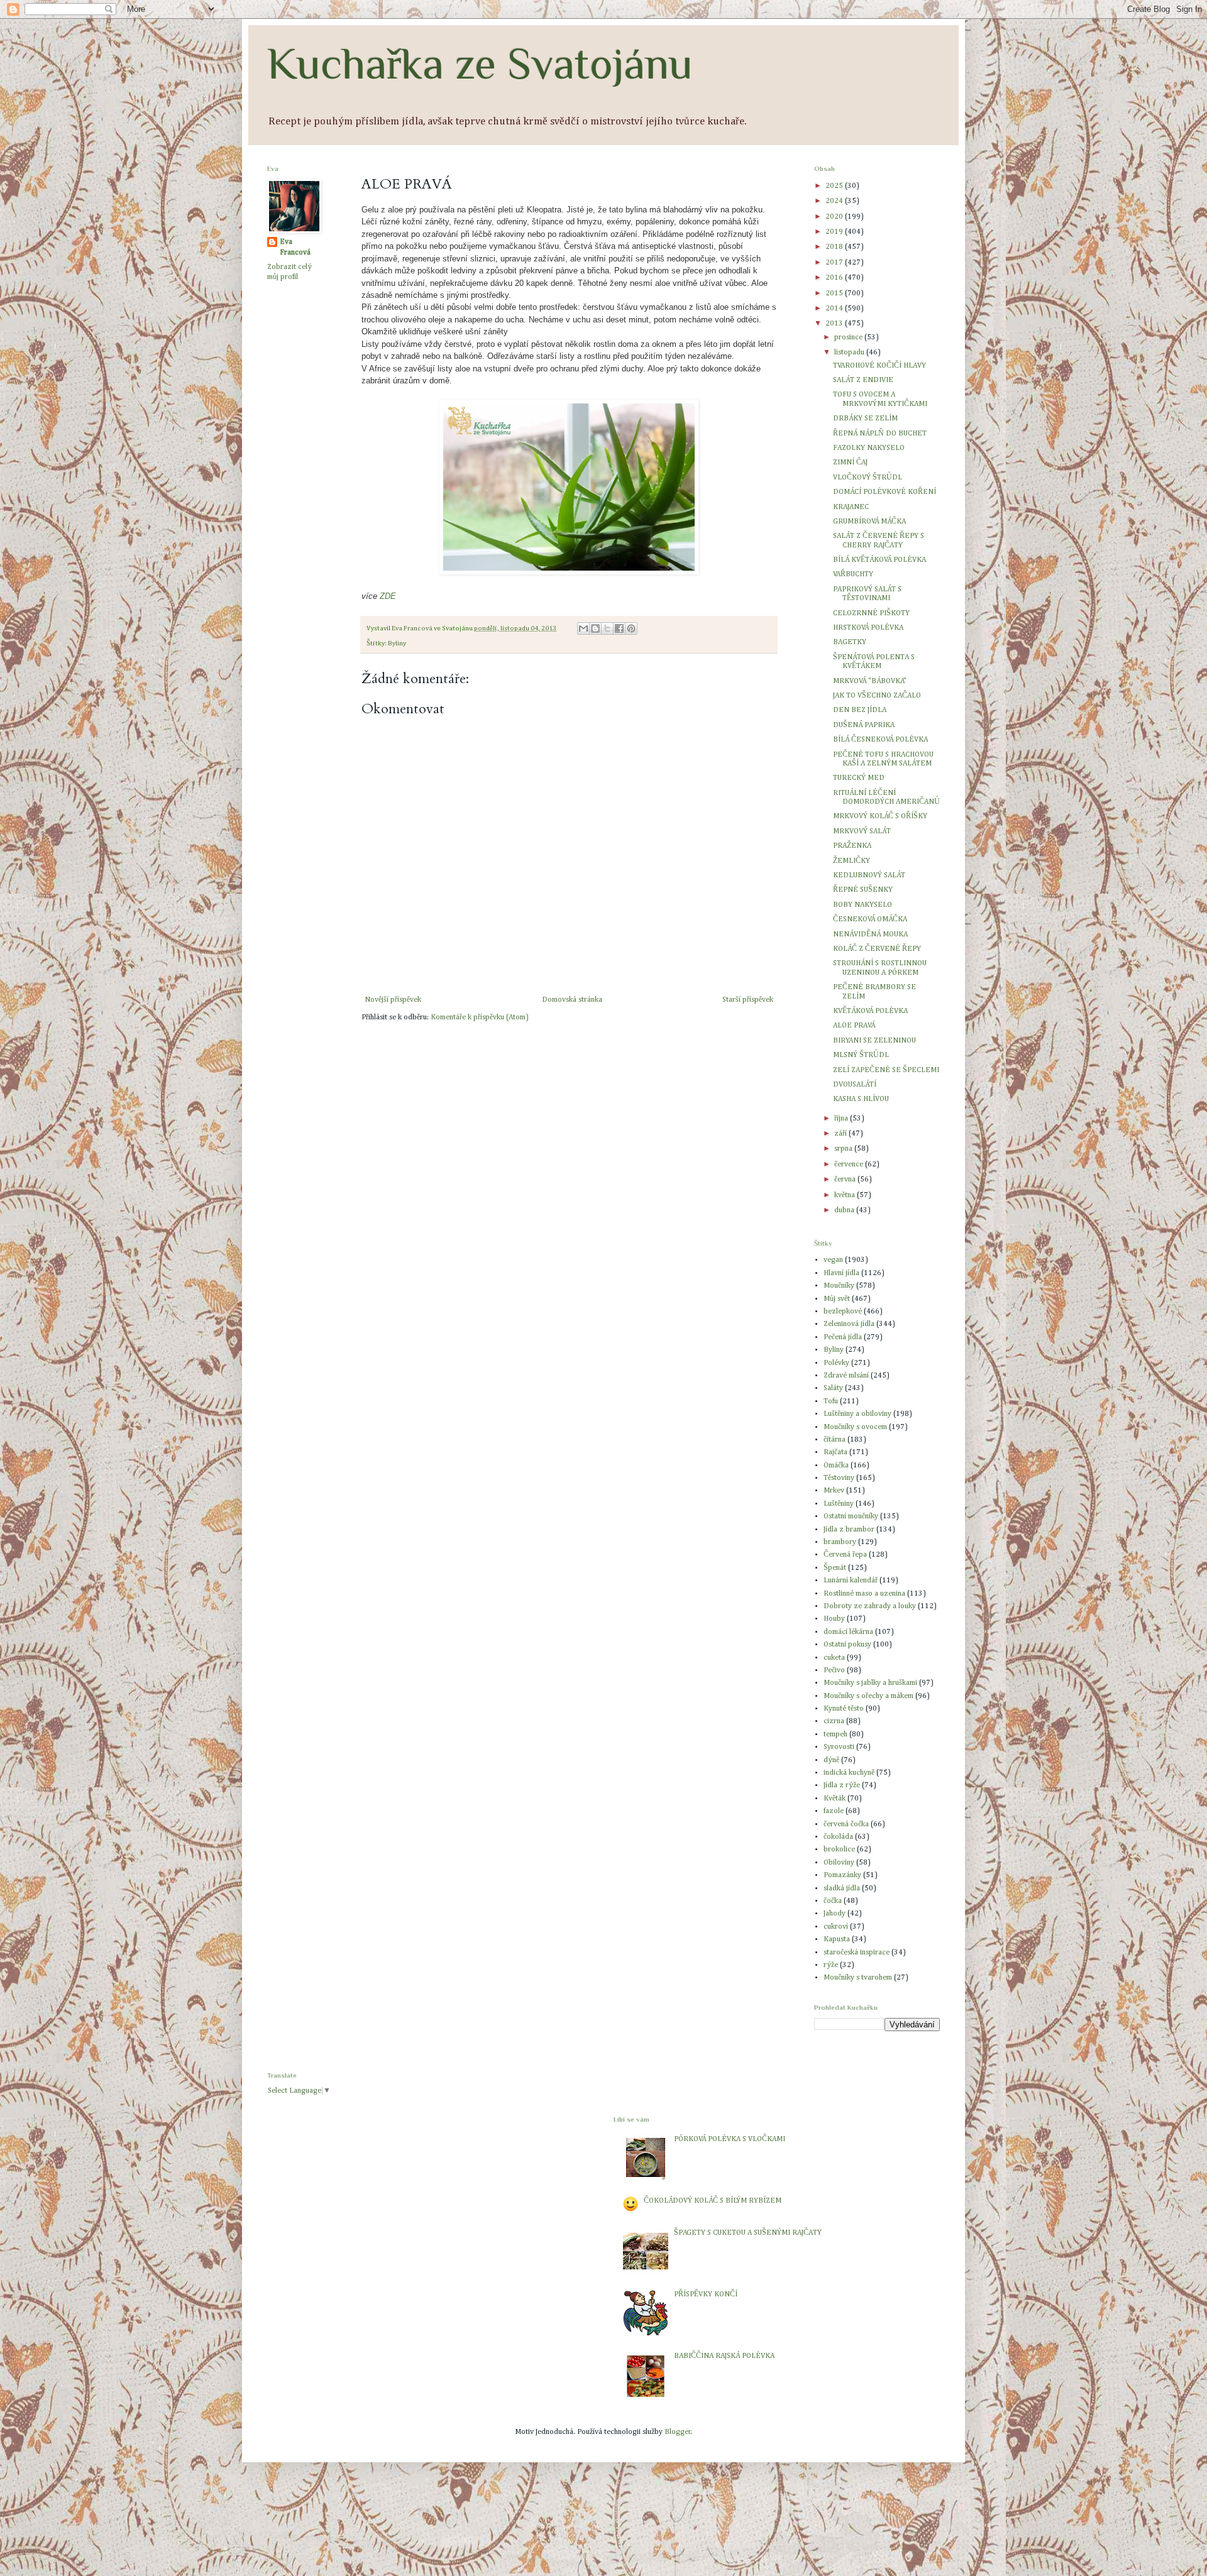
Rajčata (835, 1452)
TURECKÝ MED (859, 778)
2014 (835, 309)
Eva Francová (295, 247)
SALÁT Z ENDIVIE (863, 380)
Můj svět (837, 1299)
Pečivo (834, 1670)
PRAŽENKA (852, 846)
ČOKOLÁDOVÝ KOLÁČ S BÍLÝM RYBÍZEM (713, 2201)
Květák (835, 1799)
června (846, 1180)
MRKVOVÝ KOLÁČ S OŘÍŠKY (880, 816)
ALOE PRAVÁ (854, 1026)
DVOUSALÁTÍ (855, 1085)
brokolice (839, 1850)
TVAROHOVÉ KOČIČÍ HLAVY (879, 366)
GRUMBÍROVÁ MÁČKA (869, 522)
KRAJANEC (851, 507)
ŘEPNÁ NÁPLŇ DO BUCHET (880, 434)
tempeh (835, 1735)
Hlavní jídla (841, 1273)
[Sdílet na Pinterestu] (631, 628)
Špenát (835, 1568)
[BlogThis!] (595, 628)
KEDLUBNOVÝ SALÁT (869, 875)
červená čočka (846, 1824)
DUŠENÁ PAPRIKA (864, 725)
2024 (835, 201)
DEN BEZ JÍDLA (860, 710)
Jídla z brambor (849, 1530)
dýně (831, 1760)
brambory (840, 1542)
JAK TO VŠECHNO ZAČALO (877, 696)
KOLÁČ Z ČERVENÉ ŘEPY (877, 949)
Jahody (835, 1914)
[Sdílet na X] (607, 628)
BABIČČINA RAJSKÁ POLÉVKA (724, 2356)
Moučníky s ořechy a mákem (868, 1696)
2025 (835, 186)
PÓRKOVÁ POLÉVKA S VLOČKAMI (730, 2139)
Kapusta (837, 1939)
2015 (835, 293)
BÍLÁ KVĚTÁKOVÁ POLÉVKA (879, 560)
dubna (845, 1210)
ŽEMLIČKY (852, 861)
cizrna (834, 1721)
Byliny (397, 644)
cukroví (836, 1927)
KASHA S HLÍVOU (861, 1099)
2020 (835, 217)
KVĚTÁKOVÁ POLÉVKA (870, 1011)
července (850, 1165)
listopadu (850, 353)
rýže (831, 1965)
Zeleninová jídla (849, 1324)
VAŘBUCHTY (853, 574)
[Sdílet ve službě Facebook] (619, 628)
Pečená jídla (843, 1337)
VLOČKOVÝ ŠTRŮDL (868, 478)
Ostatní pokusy (847, 1645)
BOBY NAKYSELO (863, 905)
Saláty (833, 1388)
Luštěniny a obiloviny (857, 1414)
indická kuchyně (849, 1773)
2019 (835, 232)
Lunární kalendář (851, 1581)
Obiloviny (839, 1863)
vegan (833, 1260)
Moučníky (839, 1286)
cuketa (834, 1658)
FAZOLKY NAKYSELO (869, 448)
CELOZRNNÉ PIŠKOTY (871, 613)
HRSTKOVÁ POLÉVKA (868, 628)
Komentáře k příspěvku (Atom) (480, 1017)
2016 (835, 278)
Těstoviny (839, 1478)
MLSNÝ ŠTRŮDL (861, 1055)
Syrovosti (839, 1747)
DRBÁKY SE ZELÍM (865, 419)
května (846, 1195)
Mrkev (834, 1491)
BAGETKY (850, 642)
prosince (849, 337)
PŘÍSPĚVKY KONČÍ (706, 2294)
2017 (835, 263)
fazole (834, 1811)
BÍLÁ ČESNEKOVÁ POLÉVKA (880, 740)
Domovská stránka (572, 1000)
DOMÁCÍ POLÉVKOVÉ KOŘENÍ (885, 492)
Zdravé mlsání (846, 1376)
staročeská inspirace (857, 1953)
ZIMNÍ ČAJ (850, 463)
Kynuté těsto (844, 1709)
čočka (833, 1901)
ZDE (388, 596)
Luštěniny (839, 1504)
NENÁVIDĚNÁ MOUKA (870, 934)
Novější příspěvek (393, 1000)
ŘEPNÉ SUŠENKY (863, 890)
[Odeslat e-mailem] (583, 628)
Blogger (678, 2432)
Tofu (831, 1401)
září (841, 1134)
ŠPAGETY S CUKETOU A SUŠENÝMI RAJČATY (748, 2233)
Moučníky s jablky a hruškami (870, 1683)
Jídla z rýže (842, 1785)
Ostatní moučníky (851, 1516)
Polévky (836, 1363)
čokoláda (838, 1837)
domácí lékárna (848, 1632)
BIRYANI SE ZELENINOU (874, 1041)
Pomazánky (842, 1875)
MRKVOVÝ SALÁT (862, 831)
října (842, 1119)
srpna (844, 1149)
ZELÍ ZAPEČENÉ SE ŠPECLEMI (886, 1070)
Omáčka (836, 1466)
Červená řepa (845, 1555)
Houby (834, 1619)
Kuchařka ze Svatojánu (480, 63)
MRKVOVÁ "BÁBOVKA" (870, 681)
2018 (835, 247)
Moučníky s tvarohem (858, 1978)
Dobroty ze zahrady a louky (870, 1606)
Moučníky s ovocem (855, 1427)
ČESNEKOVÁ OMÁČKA (870, 919)
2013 (835, 324)
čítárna (835, 1440)
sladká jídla (842, 1888)
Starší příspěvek (748, 1000)
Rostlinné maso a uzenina (864, 1594)
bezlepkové (843, 1312)
